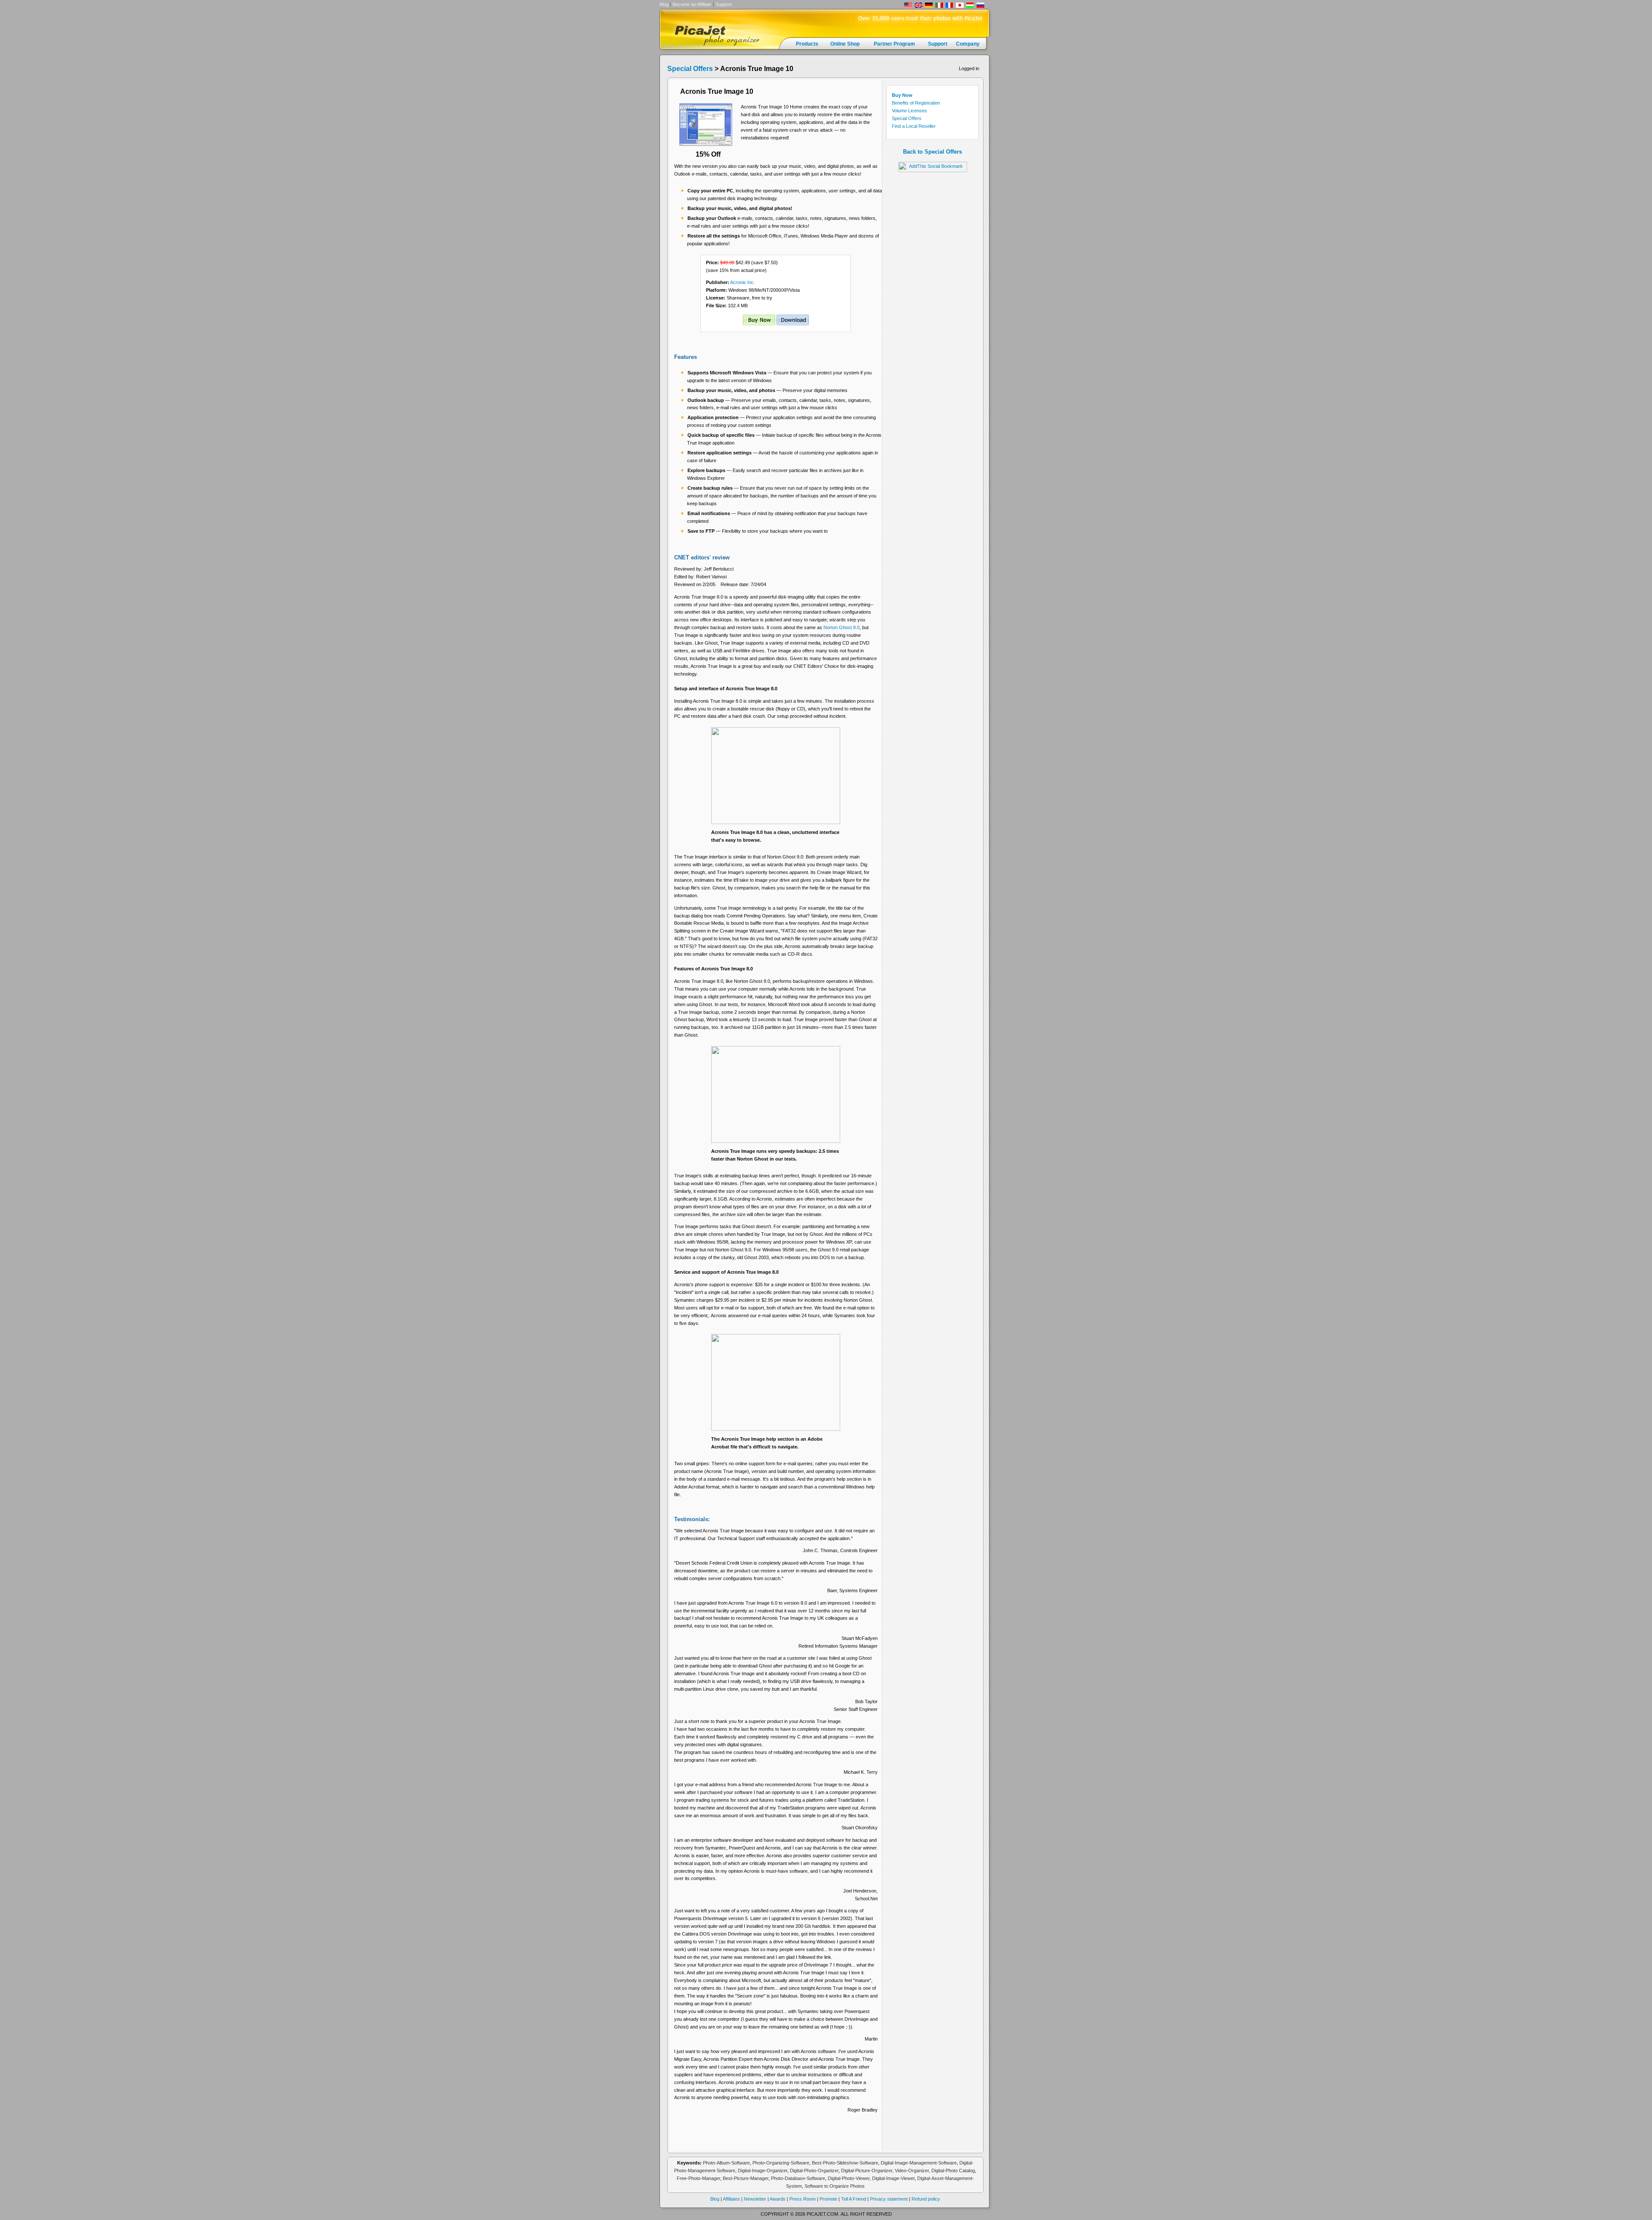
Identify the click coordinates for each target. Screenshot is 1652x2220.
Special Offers (690, 69)
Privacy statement (889, 2199)
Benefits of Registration (916, 103)
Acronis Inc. (742, 282)
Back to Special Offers (932, 152)
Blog (664, 4)
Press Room (803, 2199)
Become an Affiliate (692, 4)
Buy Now (902, 95)
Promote (829, 2199)
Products (807, 44)
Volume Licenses (909, 111)
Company (968, 44)
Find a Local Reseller (914, 126)
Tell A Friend (854, 2199)
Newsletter (754, 2199)
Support (724, 4)
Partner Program (894, 44)
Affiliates (731, 2199)
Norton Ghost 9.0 (841, 627)
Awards (778, 2199)
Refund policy (925, 2199)
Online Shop (845, 44)
